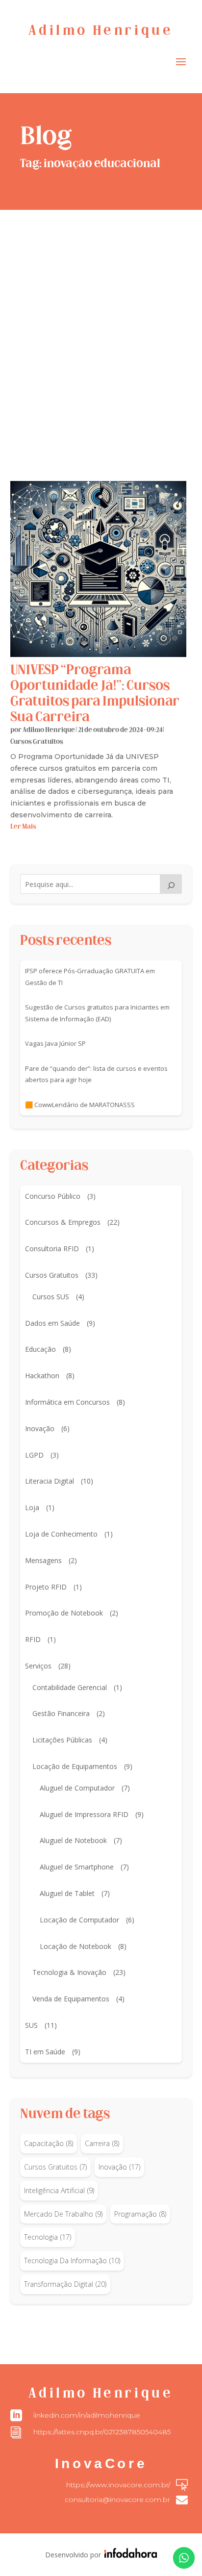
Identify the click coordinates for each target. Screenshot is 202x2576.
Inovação (40, 1428)
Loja (32, 1507)
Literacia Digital (50, 1481)
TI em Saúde (45, 2052)
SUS (31, 2025)
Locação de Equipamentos (75, 1766)
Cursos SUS (51, 1297)
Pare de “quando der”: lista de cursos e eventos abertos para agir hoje (96, 1074)
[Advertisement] (101, 316)
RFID (33, 1639)
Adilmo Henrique (49, 730)
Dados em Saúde (52, 1323)
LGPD (34, 1455)
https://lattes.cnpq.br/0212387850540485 (102, 2432)
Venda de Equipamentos (71, 1999)
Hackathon (42, 1376)
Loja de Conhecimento (61, 1534)
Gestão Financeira (61, 1713)
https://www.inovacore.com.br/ (118, 2485)
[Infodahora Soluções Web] (129, 2555)
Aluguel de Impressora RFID (84, 1814)
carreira (102, 2143)
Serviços (38, 1666)
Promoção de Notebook (64, 1613)
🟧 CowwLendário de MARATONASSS (80, 1105)
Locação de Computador (79, 1920)
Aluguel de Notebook (73, 1840)
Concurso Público (53, 1196)
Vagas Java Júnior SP (55, 1043)
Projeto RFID (46, 1587)
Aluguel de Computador (77, 1788)
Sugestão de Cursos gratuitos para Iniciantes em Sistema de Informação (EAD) (97, 1013)
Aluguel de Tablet (67, 1893)
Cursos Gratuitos (37, 742)
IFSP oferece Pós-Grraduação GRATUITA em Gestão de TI (90, 977)
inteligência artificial (59, 2190)
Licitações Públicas (62, 1740)
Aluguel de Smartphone (77, 1867)
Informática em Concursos (67, 1402)
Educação (40, 1349)
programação (140, 2214)
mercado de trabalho (63, 2214)
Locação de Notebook (76, 1946)
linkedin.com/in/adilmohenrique (87, 2415)
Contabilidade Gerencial (70, 1687)
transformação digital (65, 2284)
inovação (119, 2167)
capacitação (49, 2143)
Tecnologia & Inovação (69, 1972)
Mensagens (43, 1560)
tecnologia (48, 2237)
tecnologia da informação (72, 2260)
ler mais (23, 827)
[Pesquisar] (171, 884)
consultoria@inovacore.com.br (117, 2500)
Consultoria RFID (52, 1249)
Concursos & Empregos (63, 1222)
